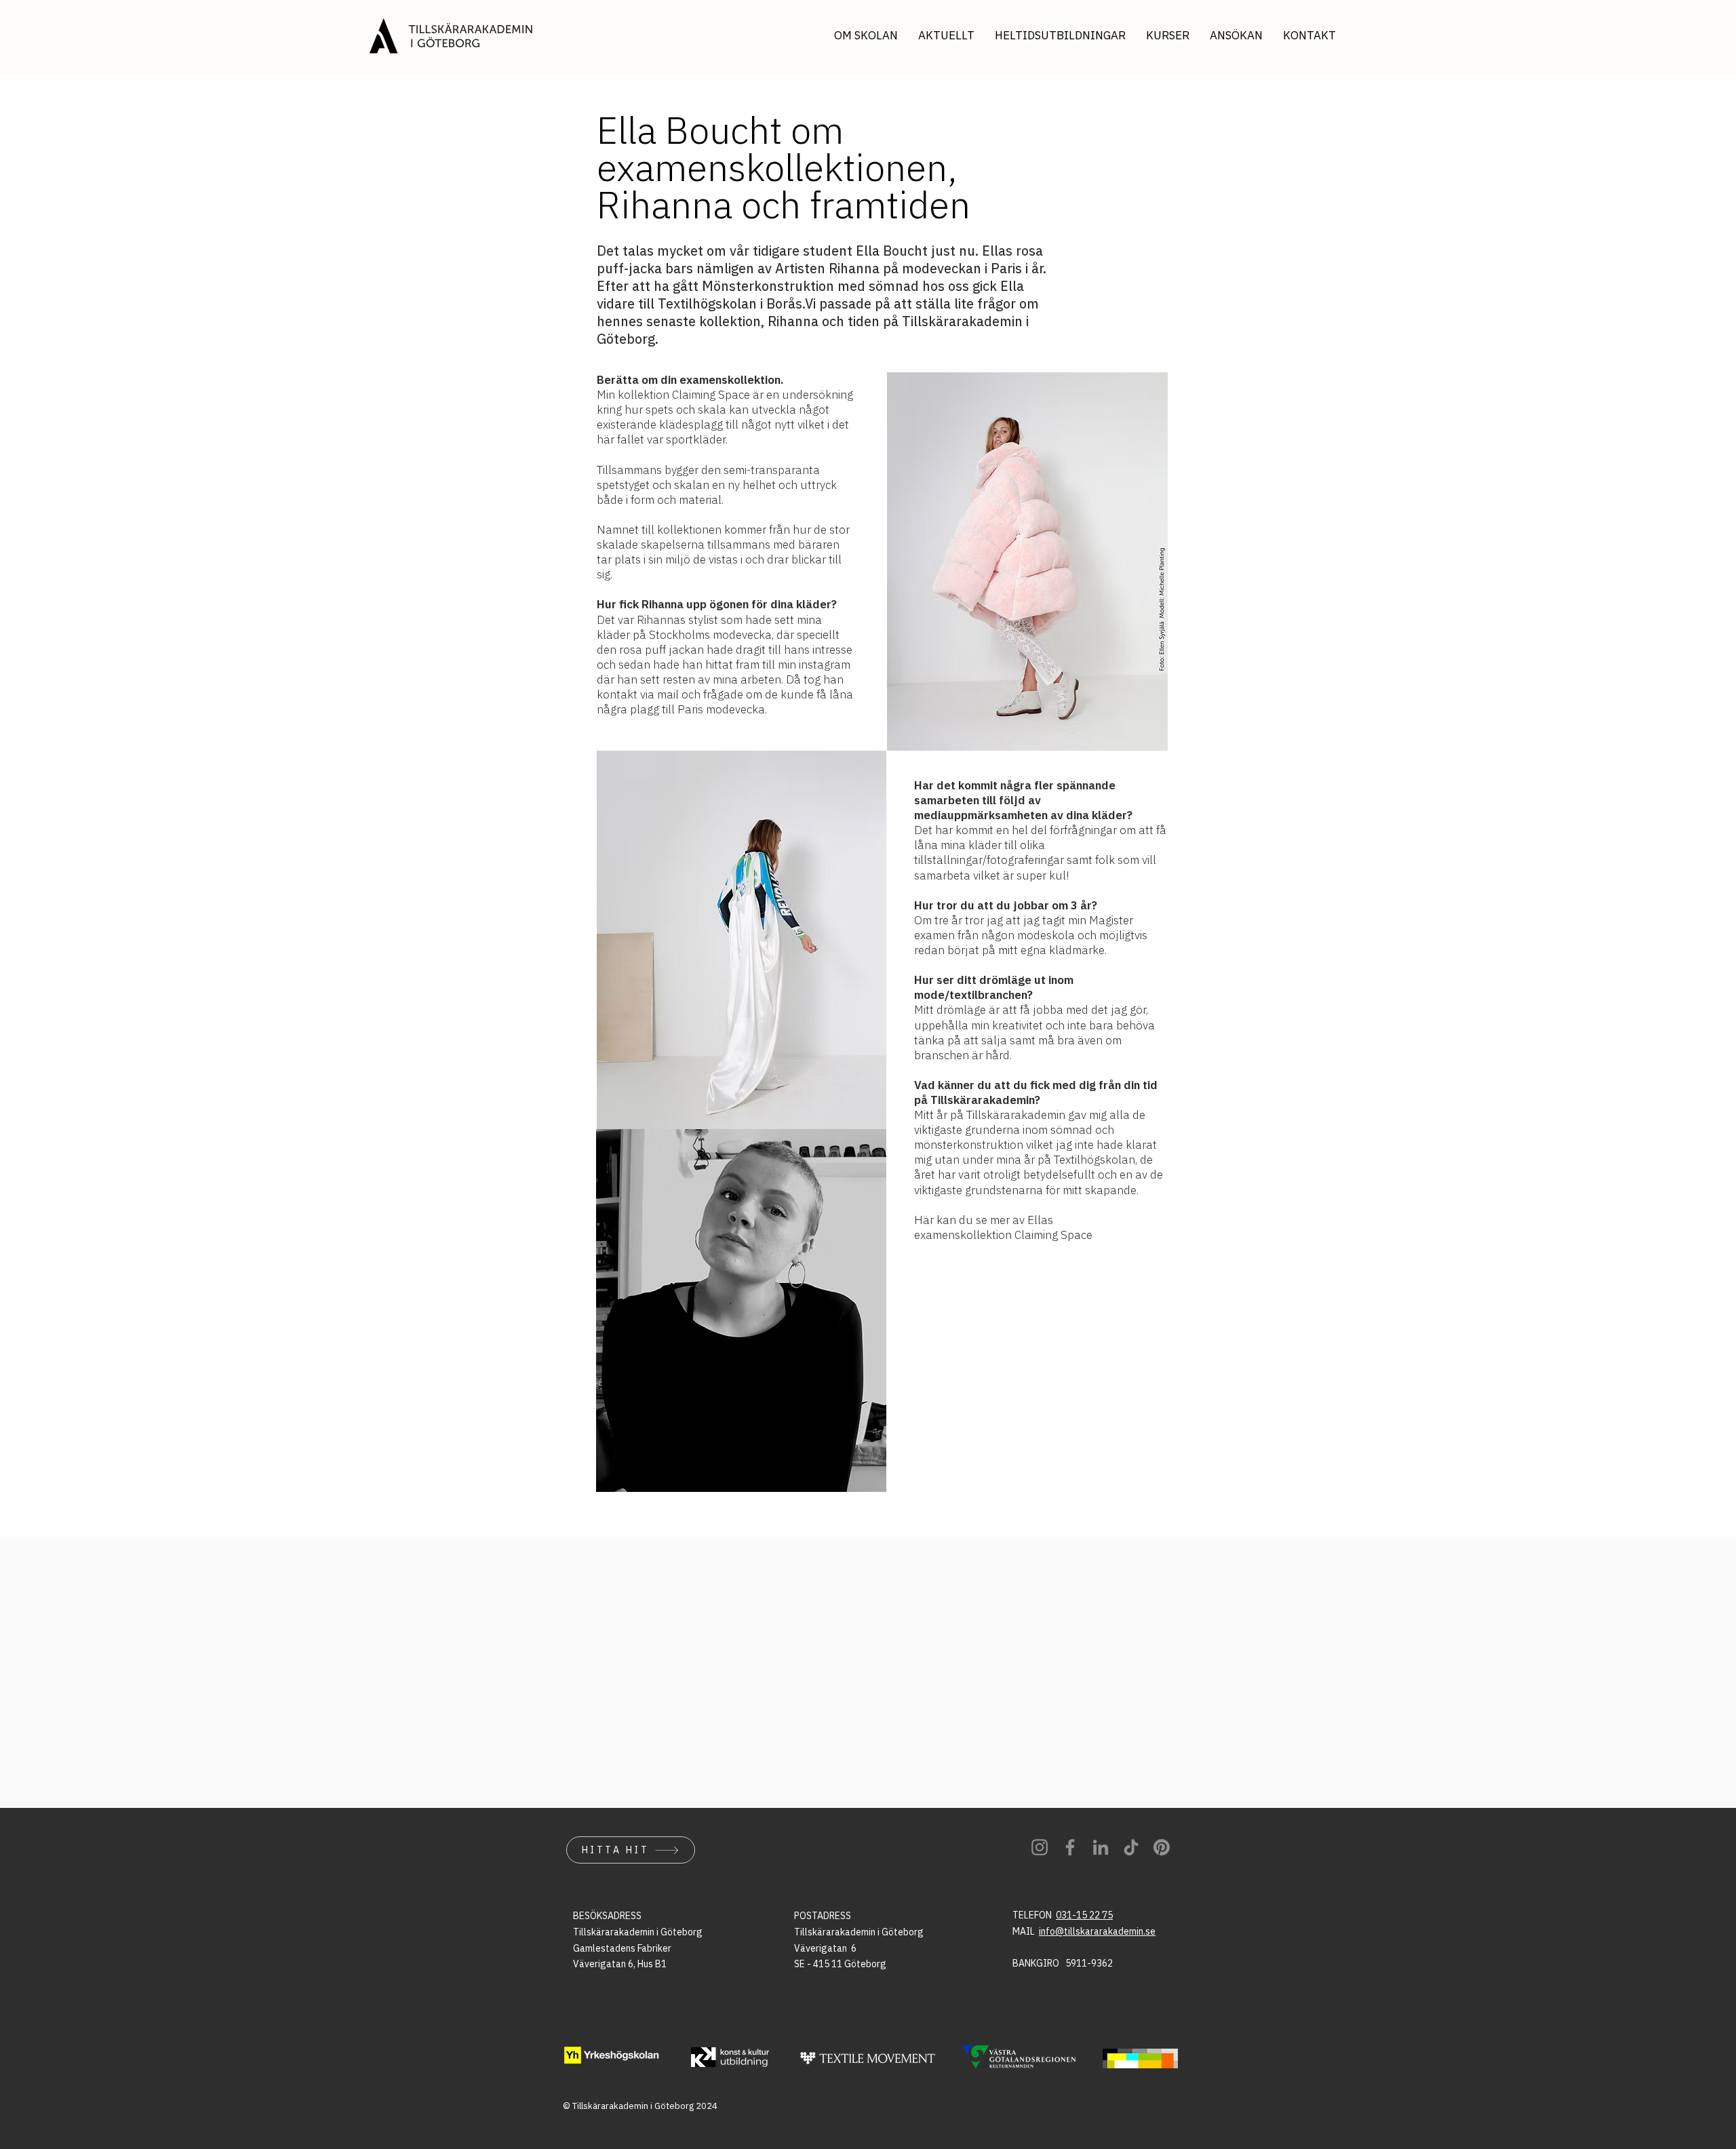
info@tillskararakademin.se (1097, 1931)
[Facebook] (1070, 1847)
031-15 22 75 (1084, 1915)
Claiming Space (1053, 1235)
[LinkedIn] (1101, 1847)
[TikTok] (1131, 1847)
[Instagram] (1040, 1847)
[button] (1236, 36)
